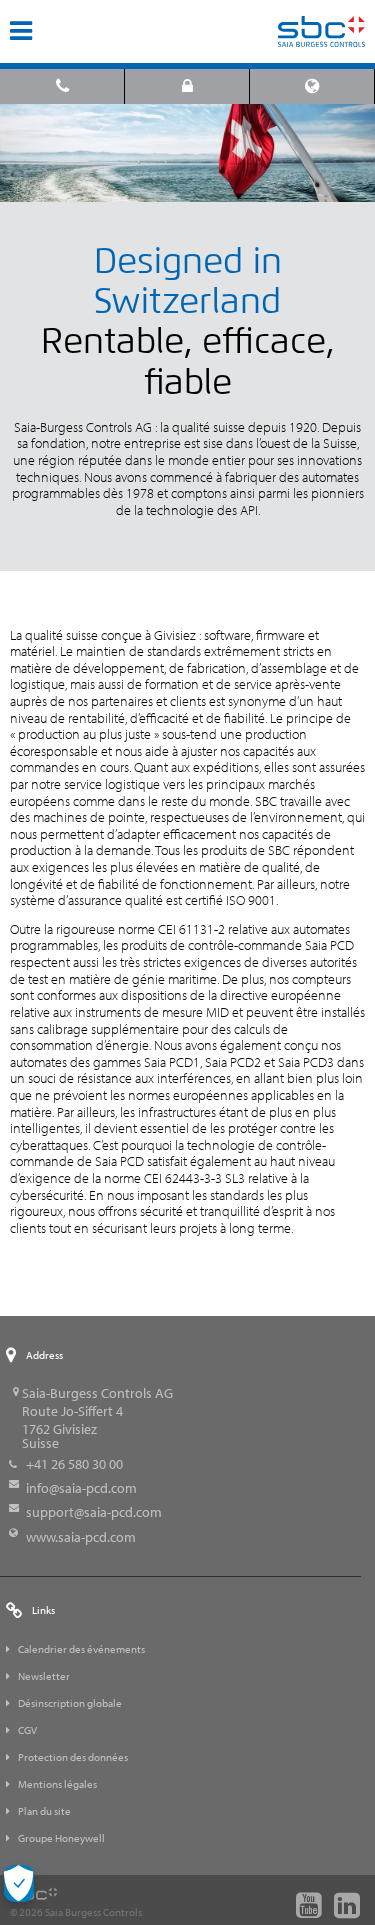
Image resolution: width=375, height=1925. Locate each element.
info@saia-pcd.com (81, 1488)
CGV (27, 1730)
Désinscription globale (70, 1703)
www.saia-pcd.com (81, 1537)
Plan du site (44, 1811)
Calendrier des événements (81, 1649)
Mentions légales (57, 1784)
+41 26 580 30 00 (74, 1464)
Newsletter (44, 1676)
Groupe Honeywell (61, 1838)
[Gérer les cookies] (19, 1883)
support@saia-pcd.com (94, 1512)
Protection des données (73, 1757)
